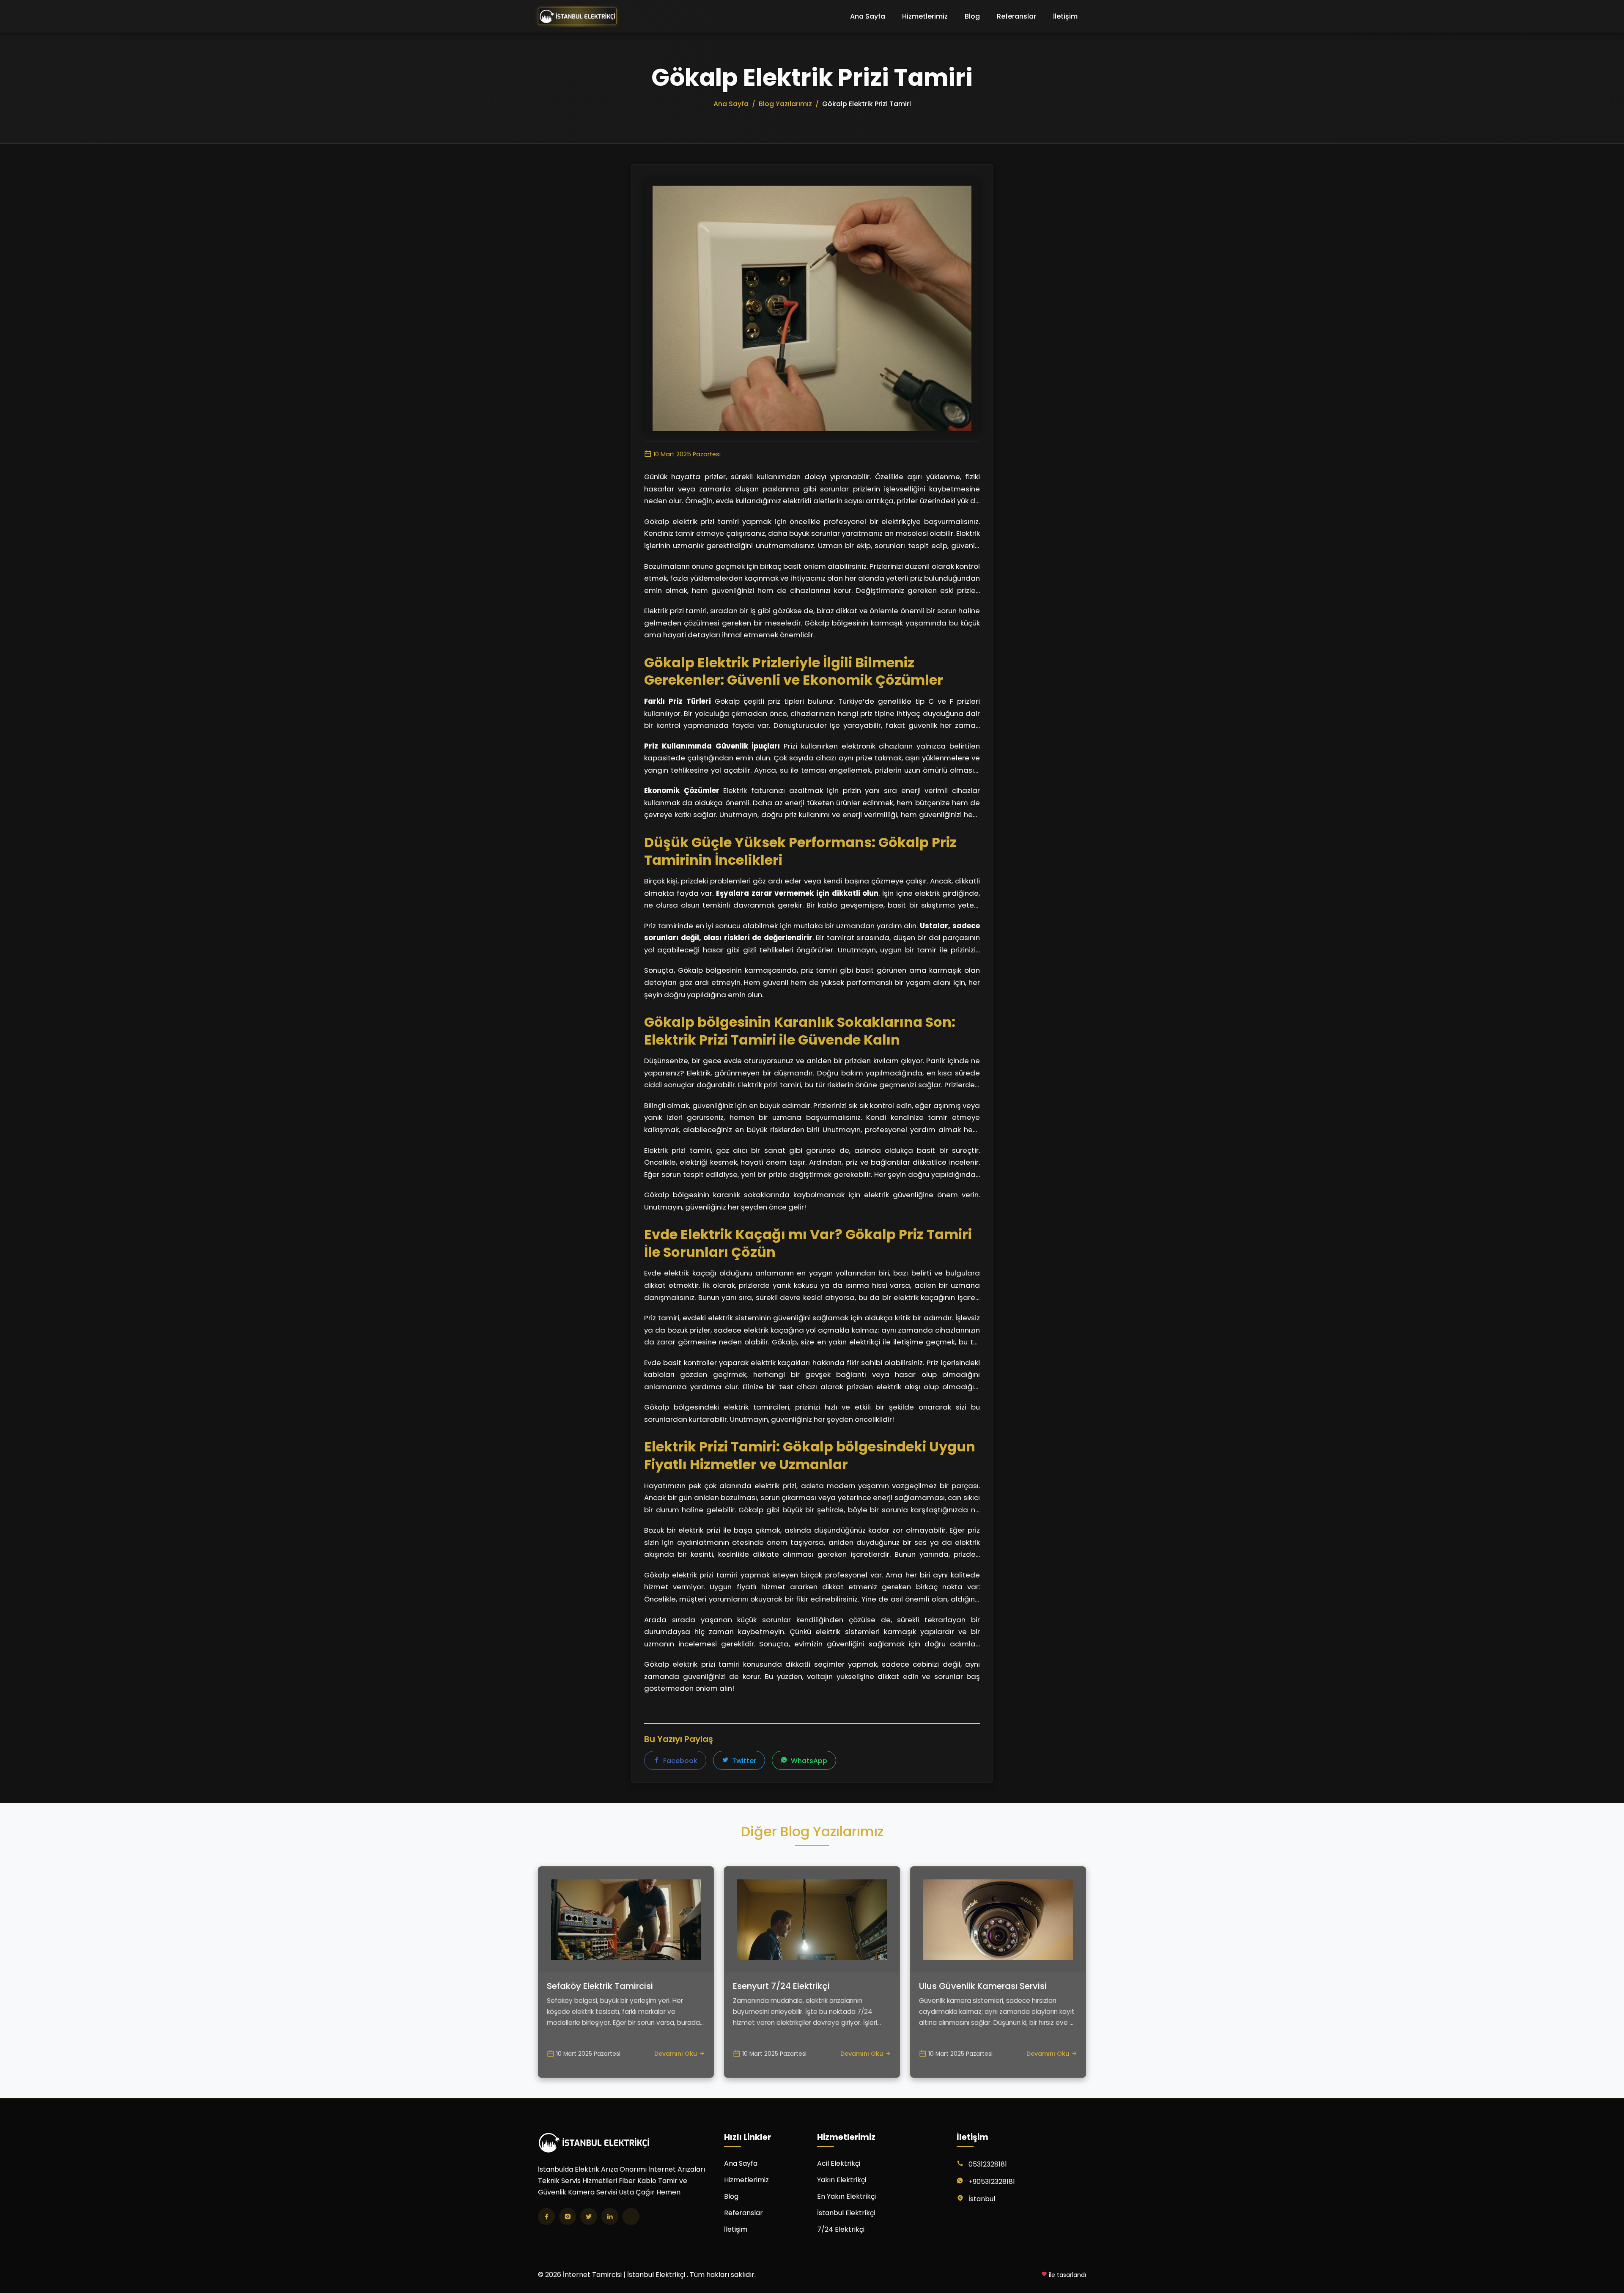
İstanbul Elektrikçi (846, 2213)
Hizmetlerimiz (925, 16)
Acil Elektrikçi (839, 2163)
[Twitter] (589, 2216)
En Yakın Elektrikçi (846, 2196)
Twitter (743, 1761)
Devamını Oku (676, 2054)
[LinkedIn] (610, 2216)
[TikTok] (631, 2216)
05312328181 (988, 2164)
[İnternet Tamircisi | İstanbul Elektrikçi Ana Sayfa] (577, 16)
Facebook (679, 1761)
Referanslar (1016, 16)
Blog (972, 16)
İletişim (1065, 16)
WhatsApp (808, 1761)
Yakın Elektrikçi (842, 2180)
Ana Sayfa (868, 16)
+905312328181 (992, 2182)
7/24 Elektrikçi (841, 2229)
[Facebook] (546, 2216)
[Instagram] (568, 2216)
